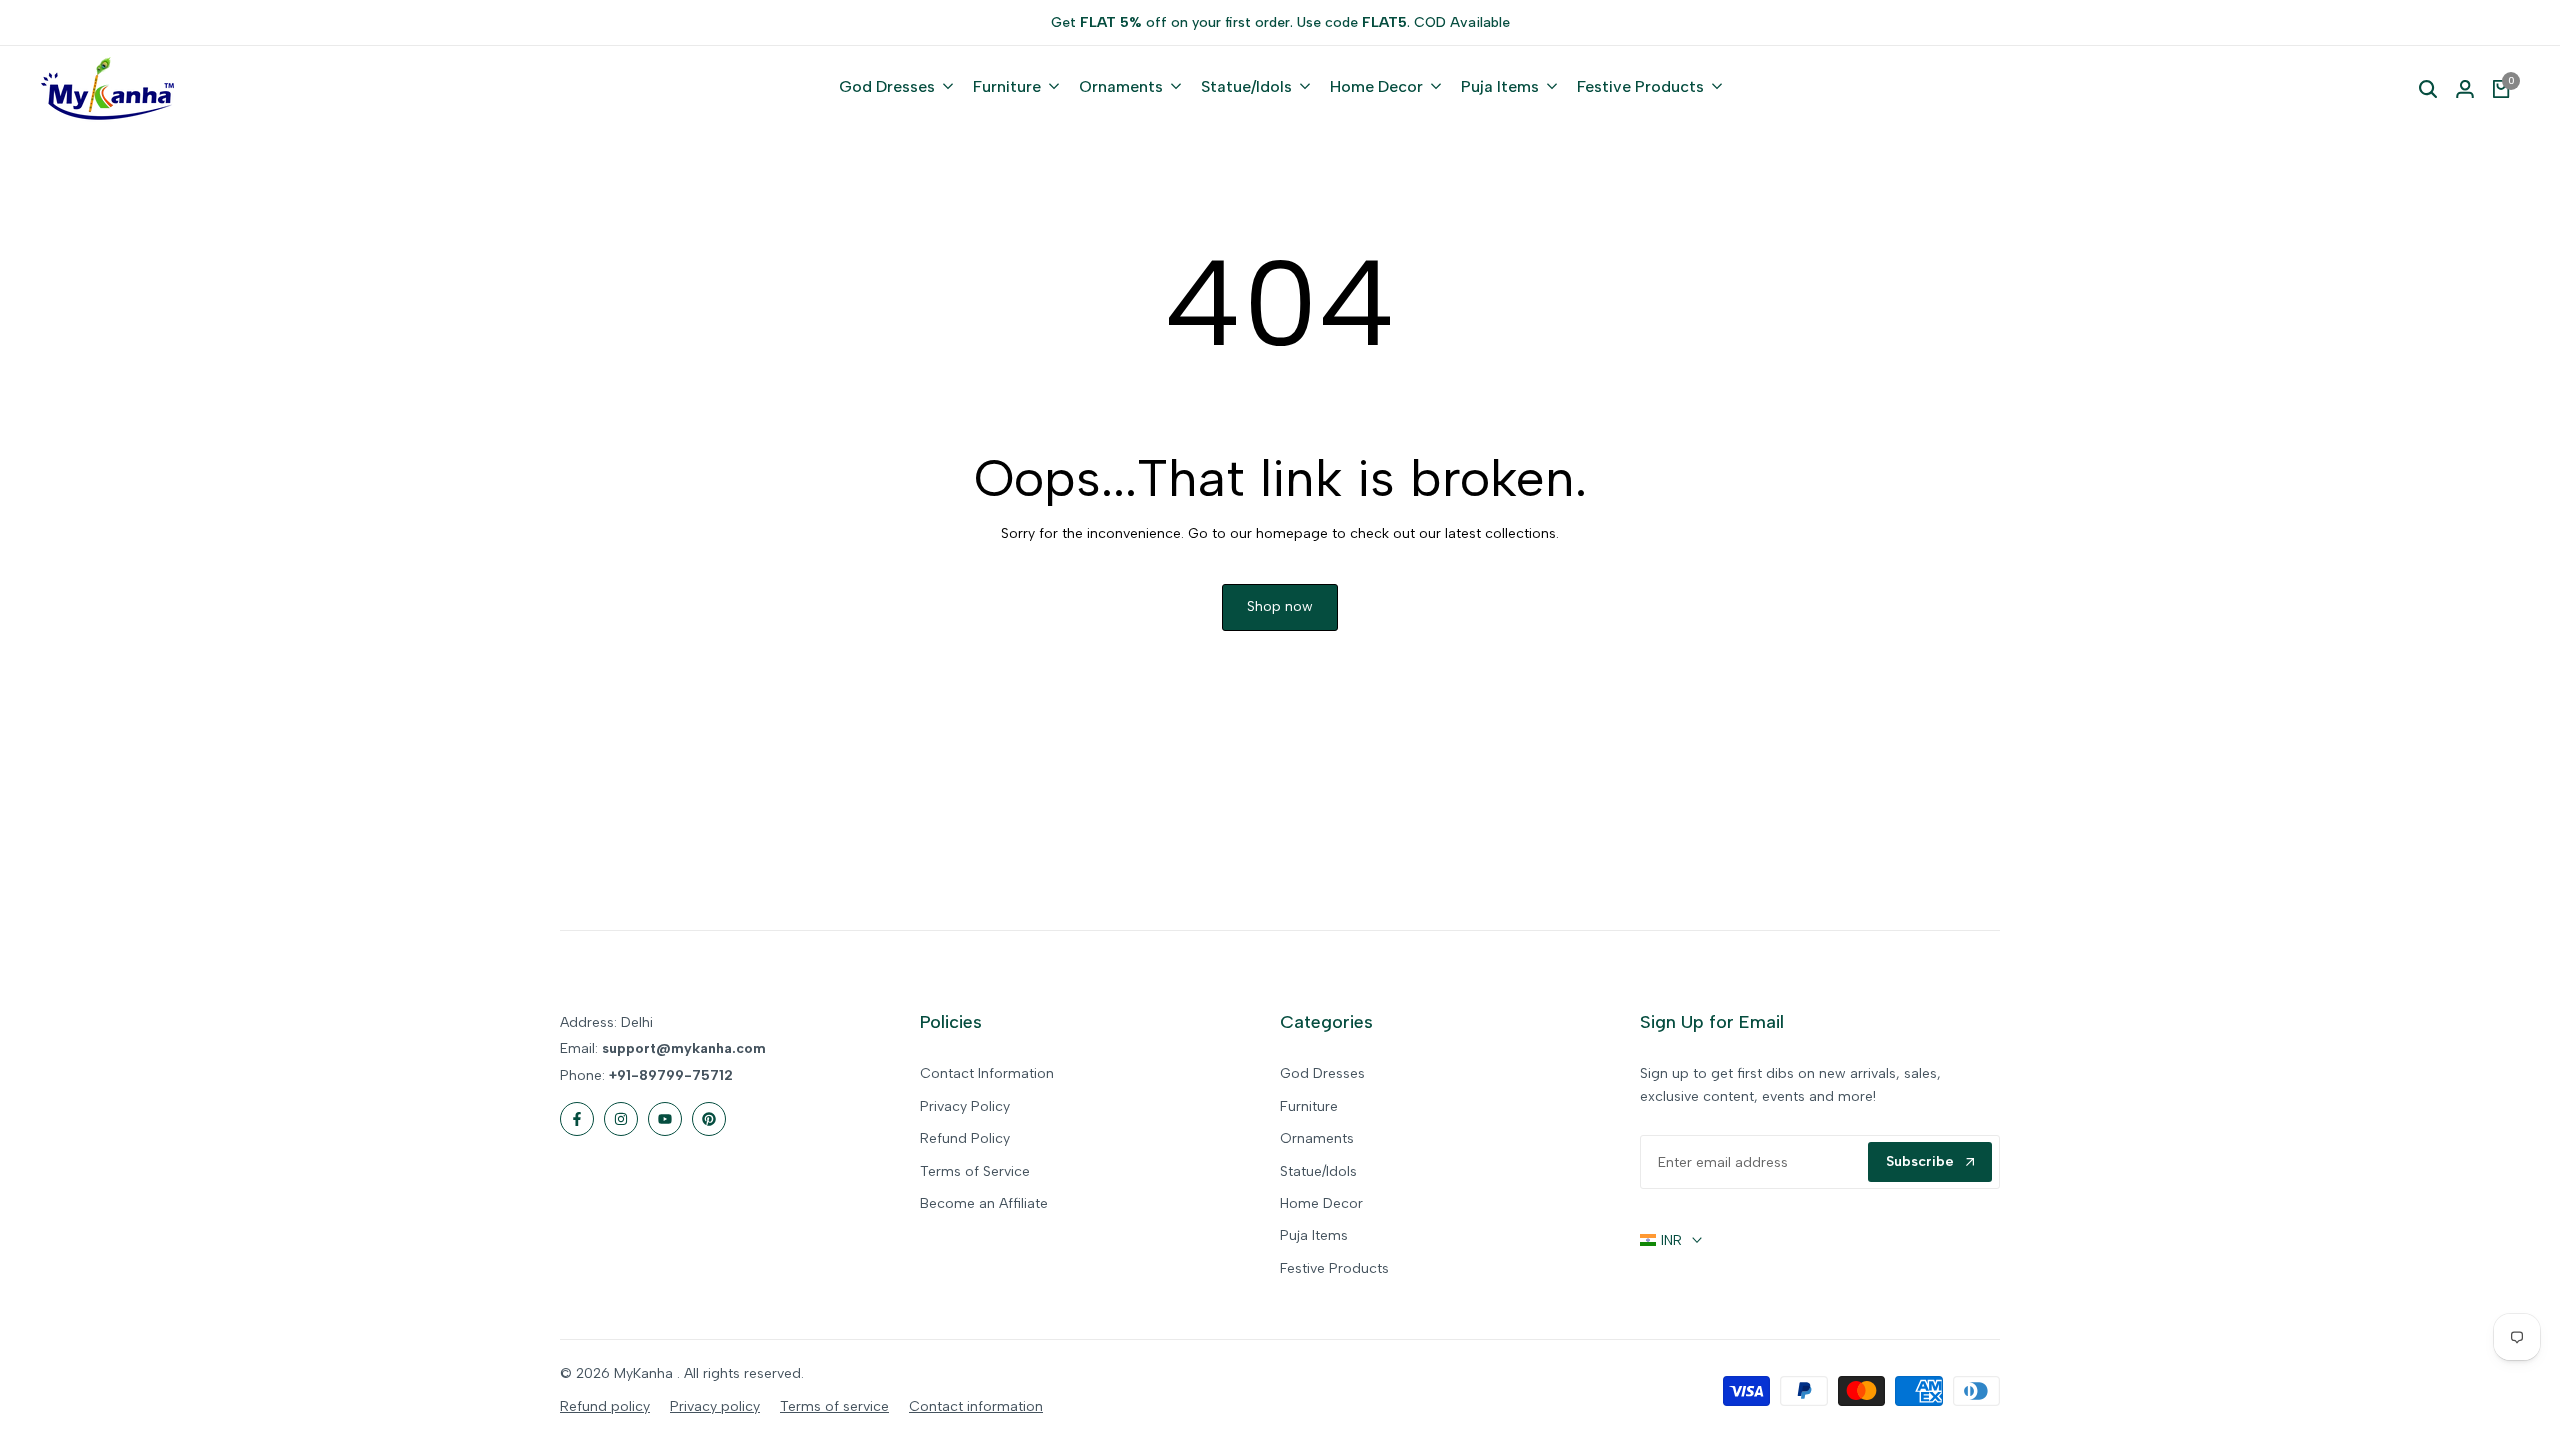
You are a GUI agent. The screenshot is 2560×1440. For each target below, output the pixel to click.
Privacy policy (715, 1406)
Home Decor (1321, 1203)
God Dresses (1322, 1073)
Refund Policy (965, 1138)
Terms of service (834, 1406)
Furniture (1309, 1106)
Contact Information (987, 1073)
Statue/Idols (1318, 1171)
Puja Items (1314, 1235)
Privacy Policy (965, 1106)
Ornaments (1317, 1138)
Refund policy (605, 1406)
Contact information (976, 1406)
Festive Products (1334, 1268)
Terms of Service (975, 1171)
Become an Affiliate (984, 1203)
